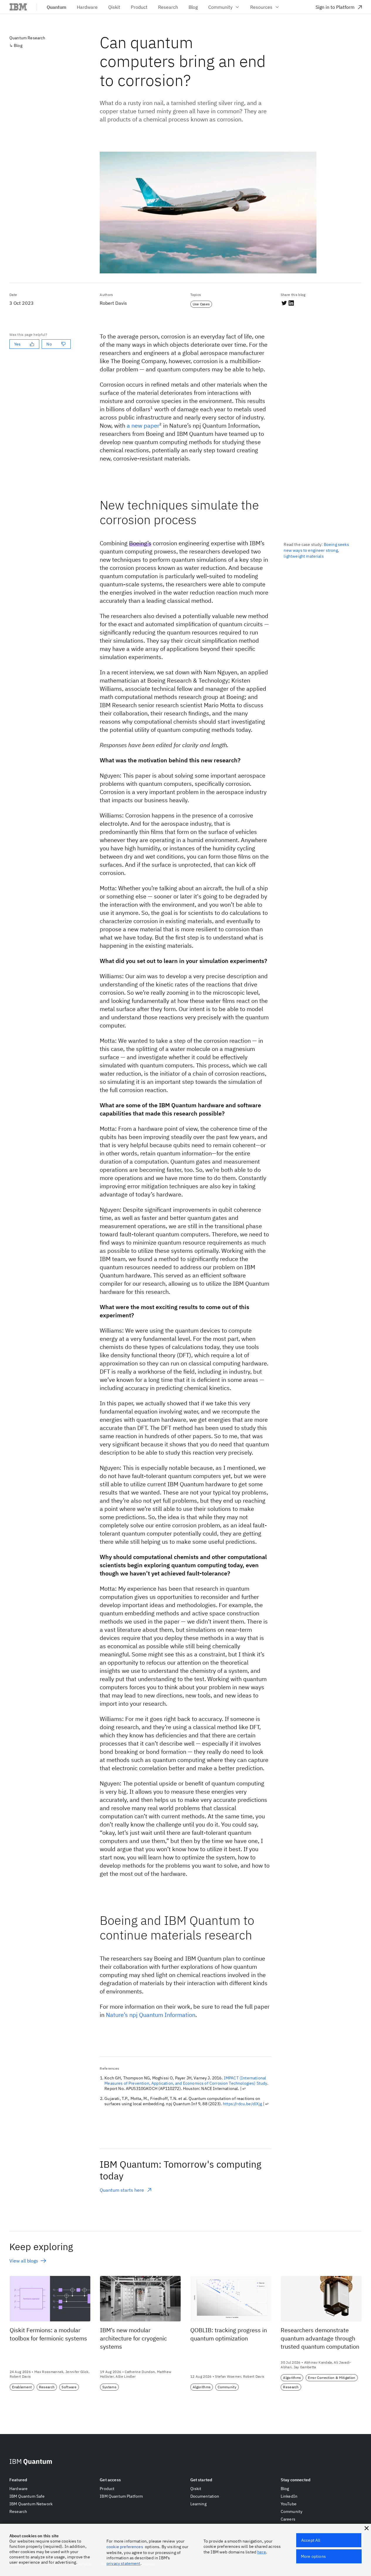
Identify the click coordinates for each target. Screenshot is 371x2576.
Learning (198, 2504)
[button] (367, 2528)
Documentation (205, 2496)
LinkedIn (289, 2496)
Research (18, 2511)
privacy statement (123, 2563)
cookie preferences (125, 2547)
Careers (288, 2519)
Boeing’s (140, 543)
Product (107, 2489)
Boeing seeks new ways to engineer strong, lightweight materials (316, 550)
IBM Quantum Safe (27, 2496)
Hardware (18, 2489)
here (262, 2552)
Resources (261, 7)
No (49, 344)
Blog (18, 45)
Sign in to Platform (335, 7)
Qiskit (196, 2489)
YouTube (289, 2504)
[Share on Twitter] (284, 303)
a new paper (143, 425)
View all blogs (24, 2261)
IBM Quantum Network (31, 2504)
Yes (17, 344)
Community (220, 7)
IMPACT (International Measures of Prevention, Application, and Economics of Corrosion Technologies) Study (186, 2081)
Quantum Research (27, 38)
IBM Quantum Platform (121, 2496)
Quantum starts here (122, 2190)
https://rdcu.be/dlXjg (242, 2104)
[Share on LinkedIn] (291, 303)
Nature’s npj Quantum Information (151, 2015)
